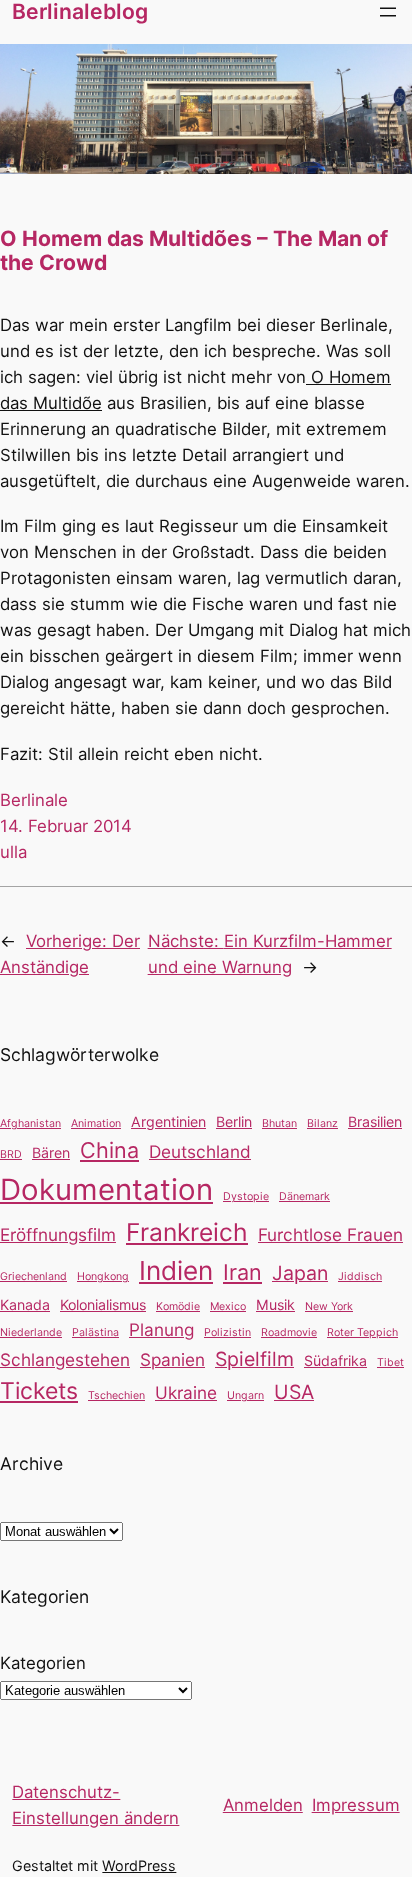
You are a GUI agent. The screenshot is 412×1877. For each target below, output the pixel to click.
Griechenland (33, 1276)
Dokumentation (106, 1189)
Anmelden (263, 1805)
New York (329, 1306)
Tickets (39, 1391)
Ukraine (186, 1392)
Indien (176, 1270)
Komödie (178, 1306)
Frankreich (187, 1232)
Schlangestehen (65, 1359)
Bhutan (279, 1123)
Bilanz (322, 1123)
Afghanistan (30, 1123)
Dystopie (246, 1196)
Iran (242, 1272)
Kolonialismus (103, 1304)
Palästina (95, 1332)
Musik (275, 1304)
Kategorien (43, 1663)
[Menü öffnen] (388, 12)
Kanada (25, 1304)
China (109, 1150)
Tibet (390, 1362)
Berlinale (34, 800)
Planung (161, 1329)
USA (294, 1392)
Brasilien (375, 1121)
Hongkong (103, 1276)
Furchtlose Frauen (330, 1234)
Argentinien (168, 1121)
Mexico (228, 1306)
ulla (13, 852)
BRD (11, 1154)
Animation (96, 1123)
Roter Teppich (362, 1332)
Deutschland (200, 1151)
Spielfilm (254, 1359)
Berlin (234, 1121)
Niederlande (31, 1332)
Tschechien (116, 1395)
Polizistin (227, 1332)
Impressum (356, 1805)
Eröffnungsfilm (58, 1234)
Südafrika (335, 1360)
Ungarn (245, 1395)
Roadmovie (289, 1332)
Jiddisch (360, 1276)
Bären (51, 1152)
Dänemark (304, 1196)
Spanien (172, 1359)
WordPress (139, 1865)
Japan (300, 1273)
